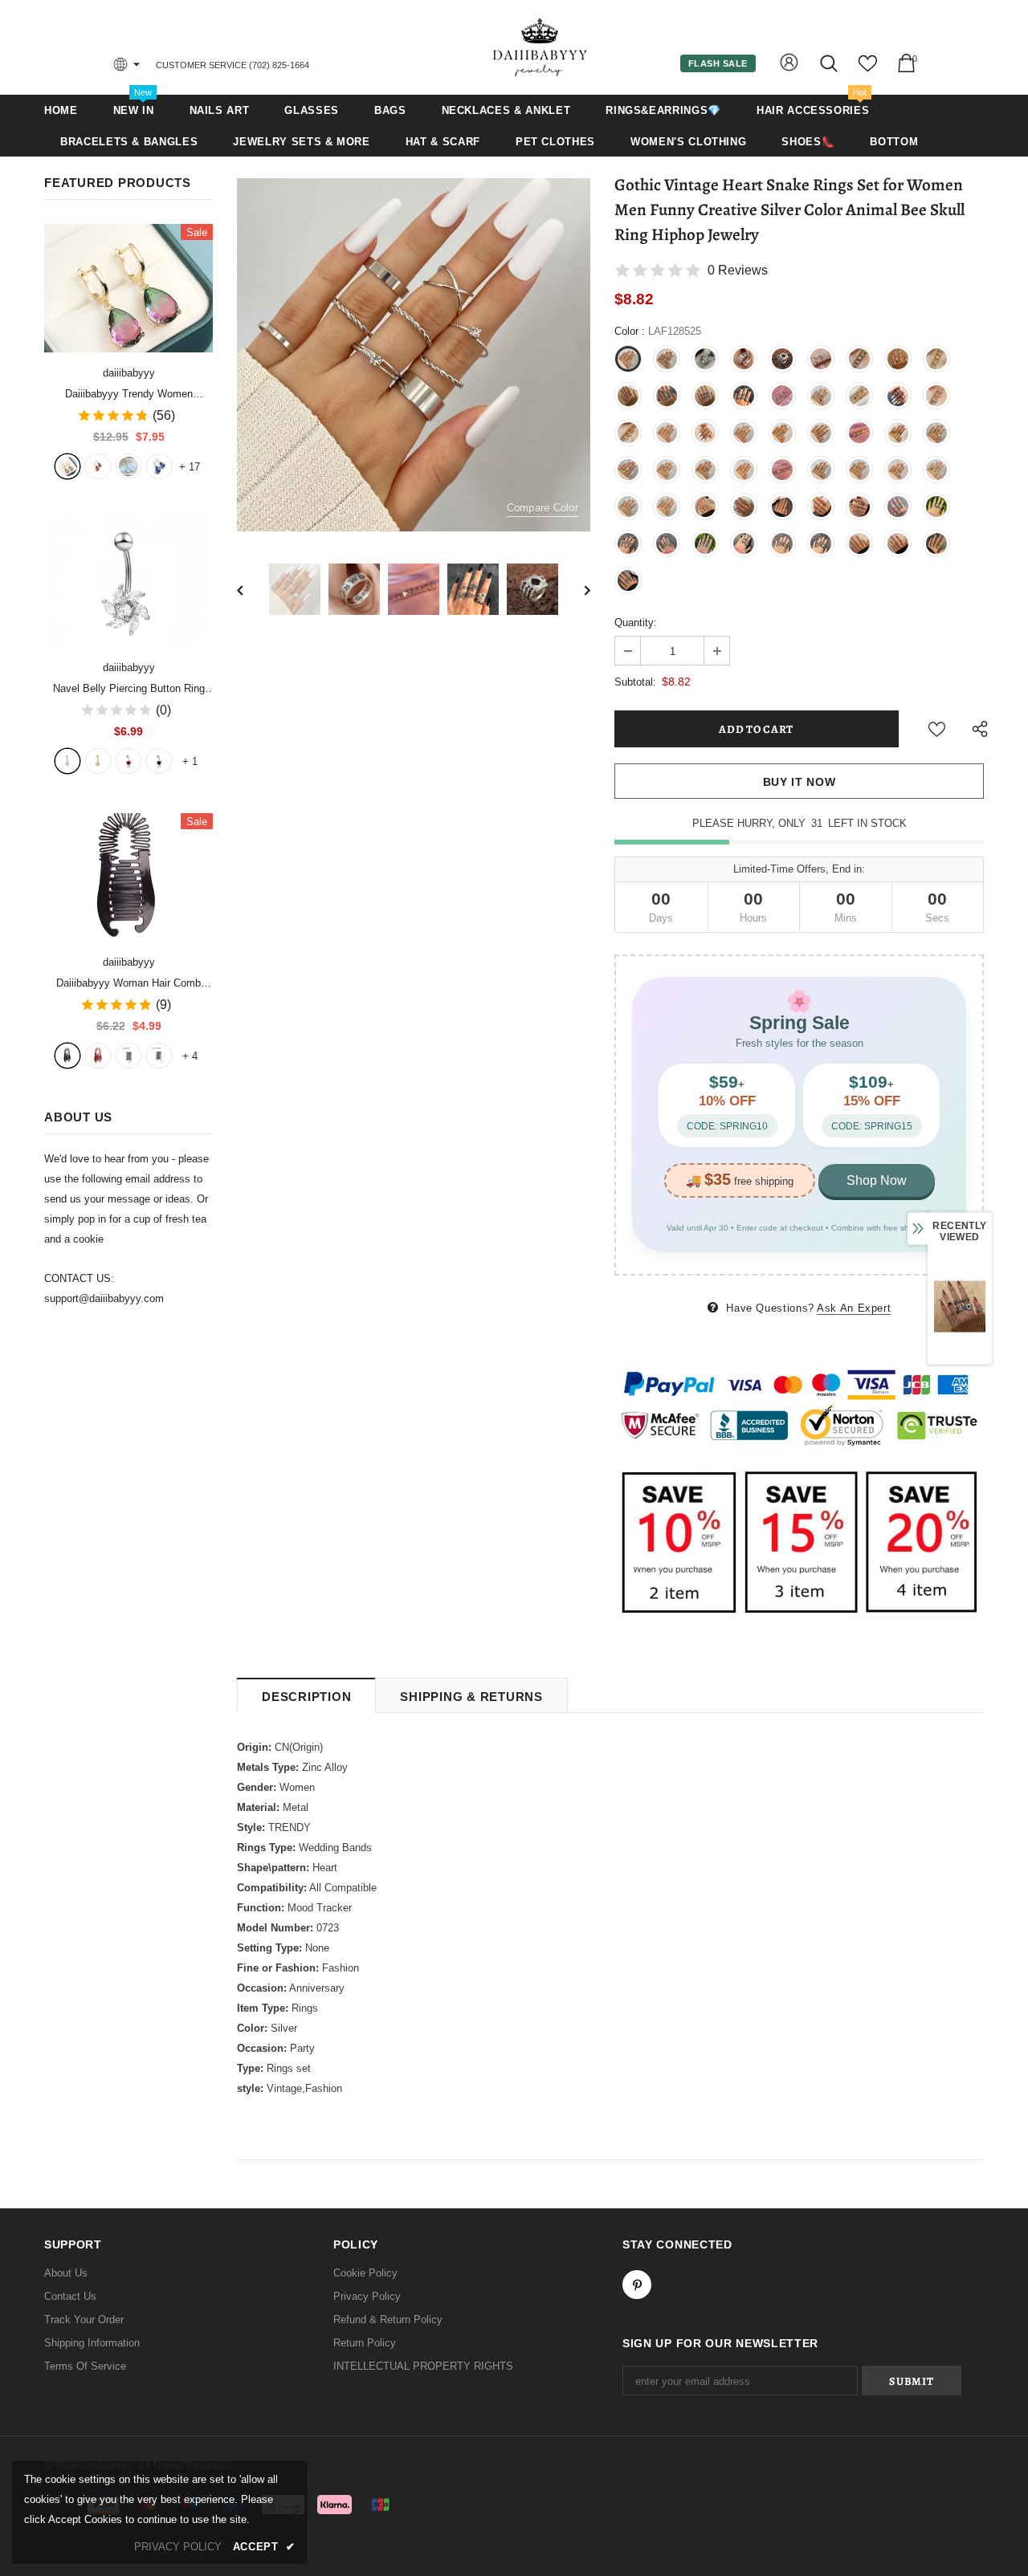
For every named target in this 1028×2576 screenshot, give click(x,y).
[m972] (128, 466)
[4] (159, 761)
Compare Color (543, 508)
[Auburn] (98, 1056)
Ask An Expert (854, 1308)
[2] (98, 761)
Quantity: (636, 623)
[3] (128, 761)
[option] (414, 355)
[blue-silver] (159, 466)
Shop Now (877, 1180)
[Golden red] (98, 466)
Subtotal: (635, 682)
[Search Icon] (830, 63)
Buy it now (800, 782)
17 (190, 467)
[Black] (67, 1056)
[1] (67, 761)
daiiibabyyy (129, 373)
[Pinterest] (637, 2285)
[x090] (67, 466)
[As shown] (128, 1056)
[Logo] (541, 47)
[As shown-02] (159, 1056)
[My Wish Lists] (868, 69)
